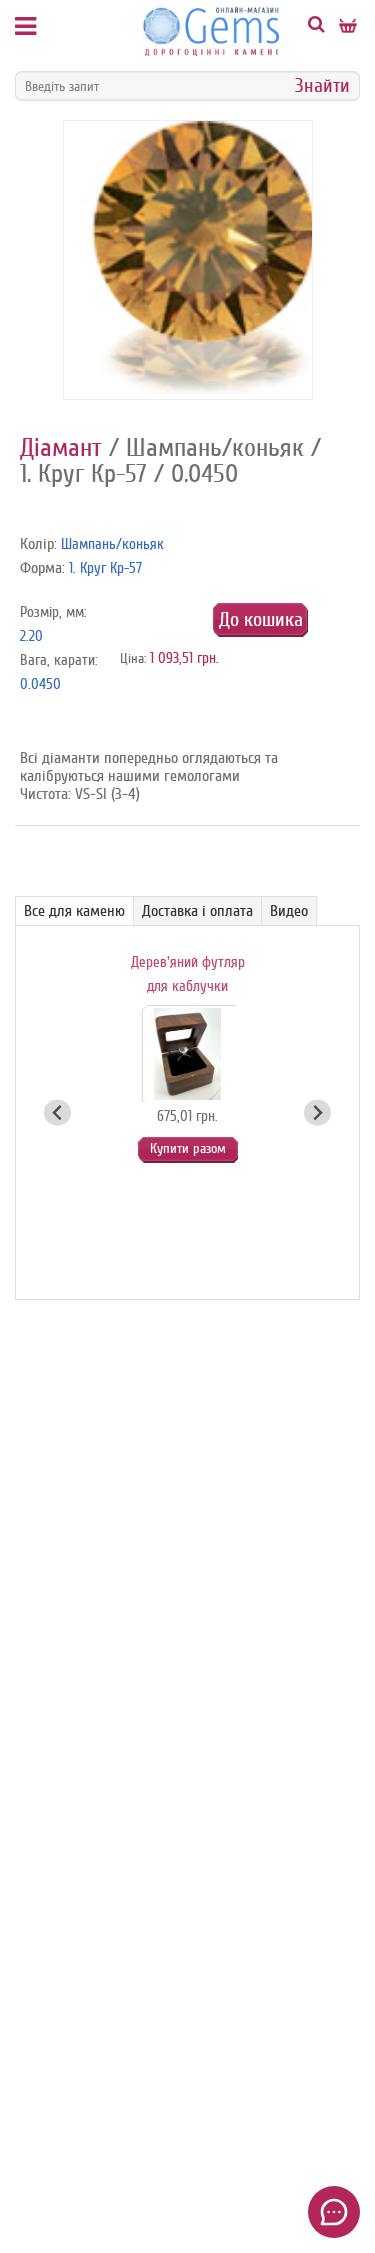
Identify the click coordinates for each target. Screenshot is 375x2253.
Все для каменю (74, 911)
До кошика (261, 619)
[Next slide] (317, 1112)
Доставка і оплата (197, 911)
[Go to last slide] (57, 1112)
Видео (289, 911)
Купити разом (188, 1148)
